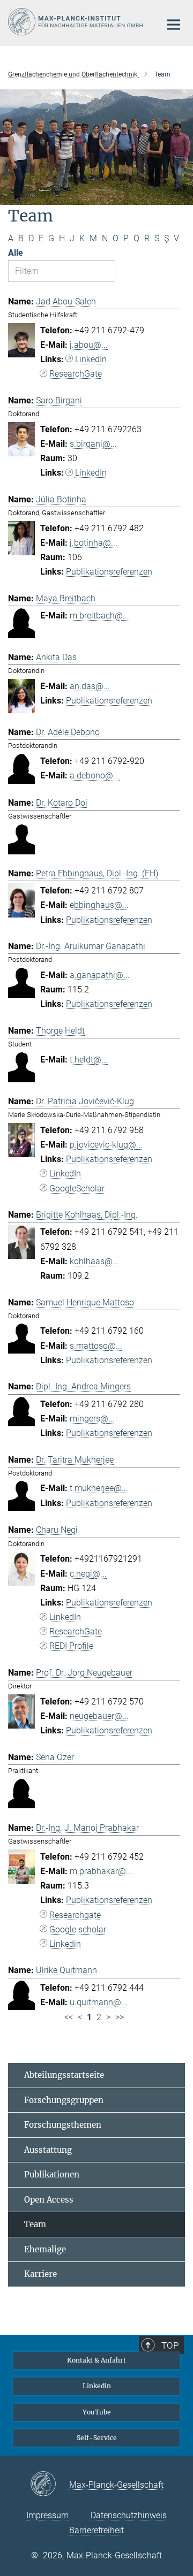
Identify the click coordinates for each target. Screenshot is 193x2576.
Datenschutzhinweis (129, 2515)
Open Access (49, 2200)
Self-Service (97, 2438)
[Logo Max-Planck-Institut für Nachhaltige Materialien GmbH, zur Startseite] (76, 22)
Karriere (40, 2274)
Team (35, 2224)
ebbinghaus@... (99, 905)
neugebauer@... (99, 1716)
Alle (16, 253)
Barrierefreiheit (96, 2530)
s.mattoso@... (96, 1346)
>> (120, 2017)
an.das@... (90, 686)
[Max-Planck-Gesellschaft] (50, 2485)
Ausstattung (48, 2150)
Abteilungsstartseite (64, 2075)
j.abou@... (89, 345)
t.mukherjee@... (99, 1488)
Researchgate (75, 1915)
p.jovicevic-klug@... (106, 1145)
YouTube (97, 2412)
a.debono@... (95, 775)
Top (170, 2345)
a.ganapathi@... (100, 975)
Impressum (47, 2515)
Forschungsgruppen (64, 2100)
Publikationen (52, 2174)
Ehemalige (45, 2249)
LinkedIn (91, 359)
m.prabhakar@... (101, 1871)
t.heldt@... (89, 1060)
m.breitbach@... (99, 616)
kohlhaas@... (94, 1261)
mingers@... (92, 1419)
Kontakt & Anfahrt (96, 2360)
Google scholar (78, 1929)
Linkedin (65, 1944)
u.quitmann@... (99, 2002)
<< (69, 2017)
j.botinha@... (94, 543)
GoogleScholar (77, 1188)
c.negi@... (88, 1574)
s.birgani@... (93, 444)
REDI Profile (71, 1646)
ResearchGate (76, 374)
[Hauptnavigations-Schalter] (174, 25)
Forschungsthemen (63, 2125)
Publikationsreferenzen (109, 572)
